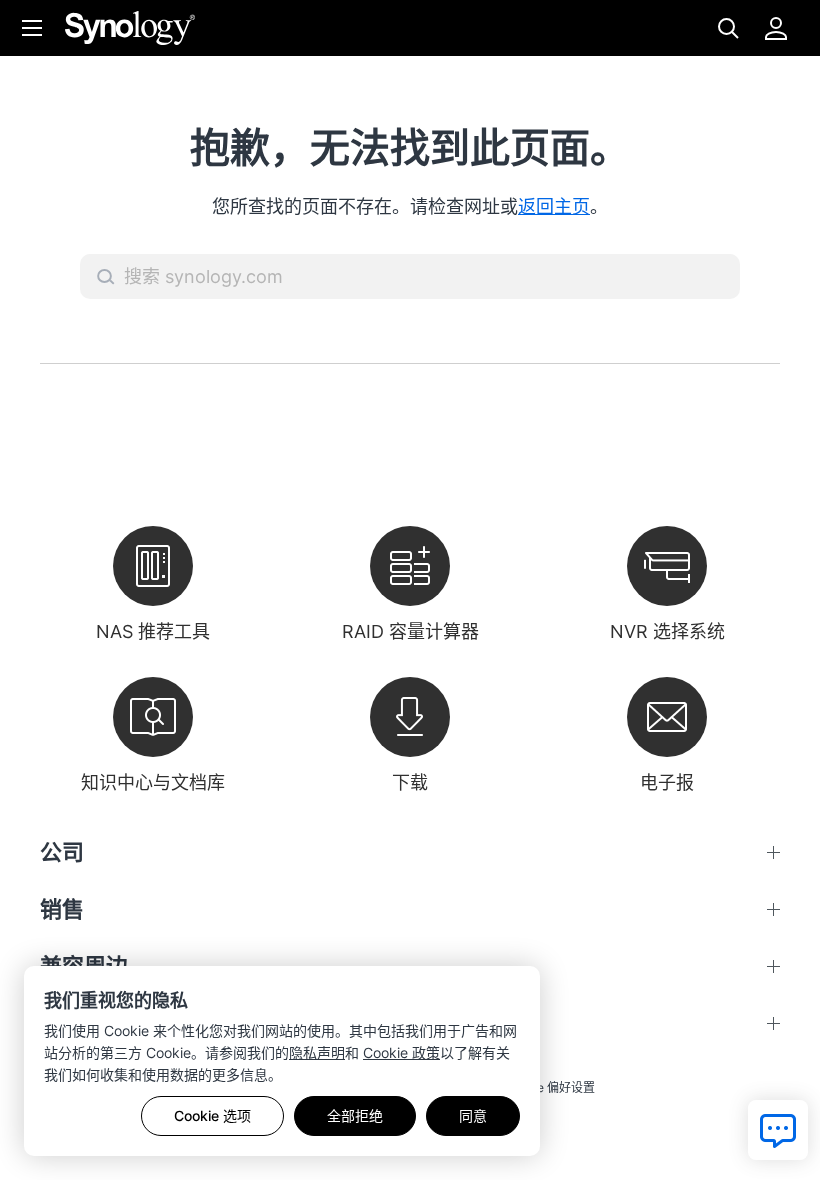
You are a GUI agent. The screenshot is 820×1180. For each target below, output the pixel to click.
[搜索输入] (410, 276)
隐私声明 (317, 1052)
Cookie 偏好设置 (549, 1087)
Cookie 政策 (401, 1052)
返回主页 (554, 206)
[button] (106, 277)
